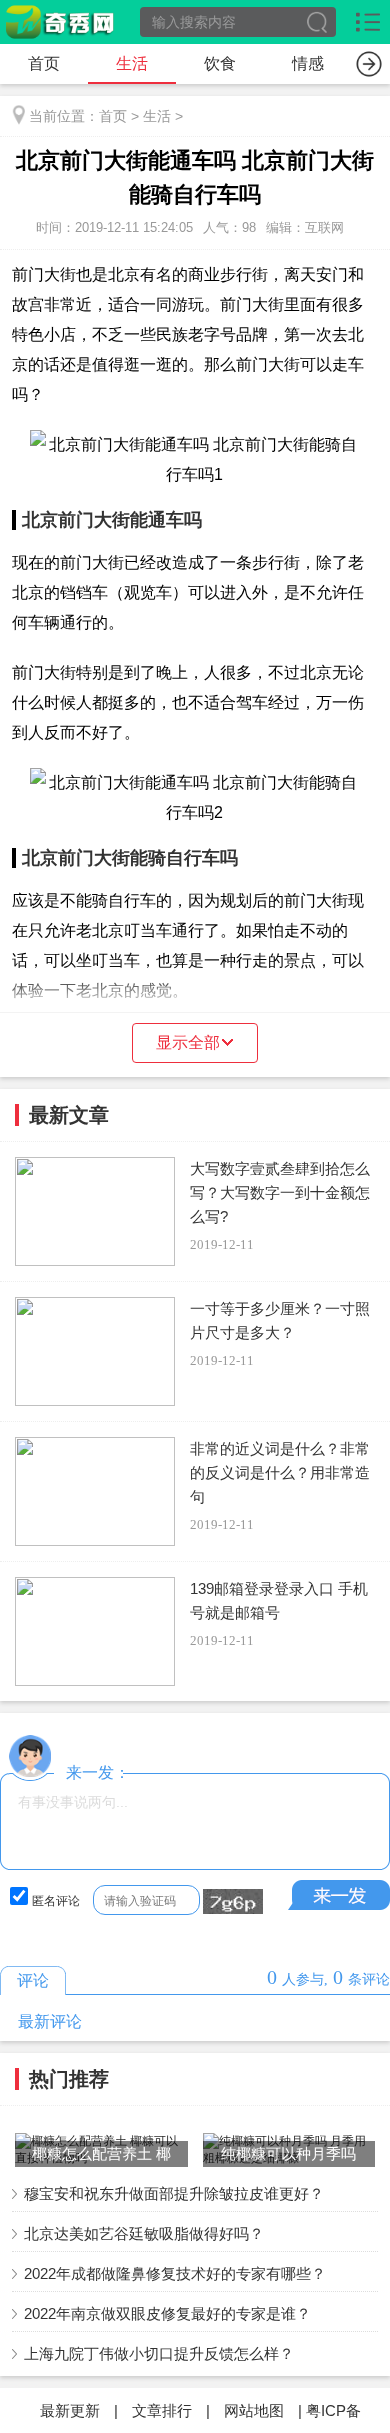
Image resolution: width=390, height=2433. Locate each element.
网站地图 (254, 2410)
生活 (132, 63)
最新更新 (70, 2410)
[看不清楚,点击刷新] (233, 1902)
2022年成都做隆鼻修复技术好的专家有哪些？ (175, 2273)
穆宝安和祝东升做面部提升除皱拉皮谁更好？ (174, 2193)
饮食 (220, 63)
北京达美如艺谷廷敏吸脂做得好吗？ (144, 2233)
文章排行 (162, 2410)
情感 (308, 63)
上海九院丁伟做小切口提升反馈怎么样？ (159, 2353)
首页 (44, 63)
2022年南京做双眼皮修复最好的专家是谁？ (167, 2313)
